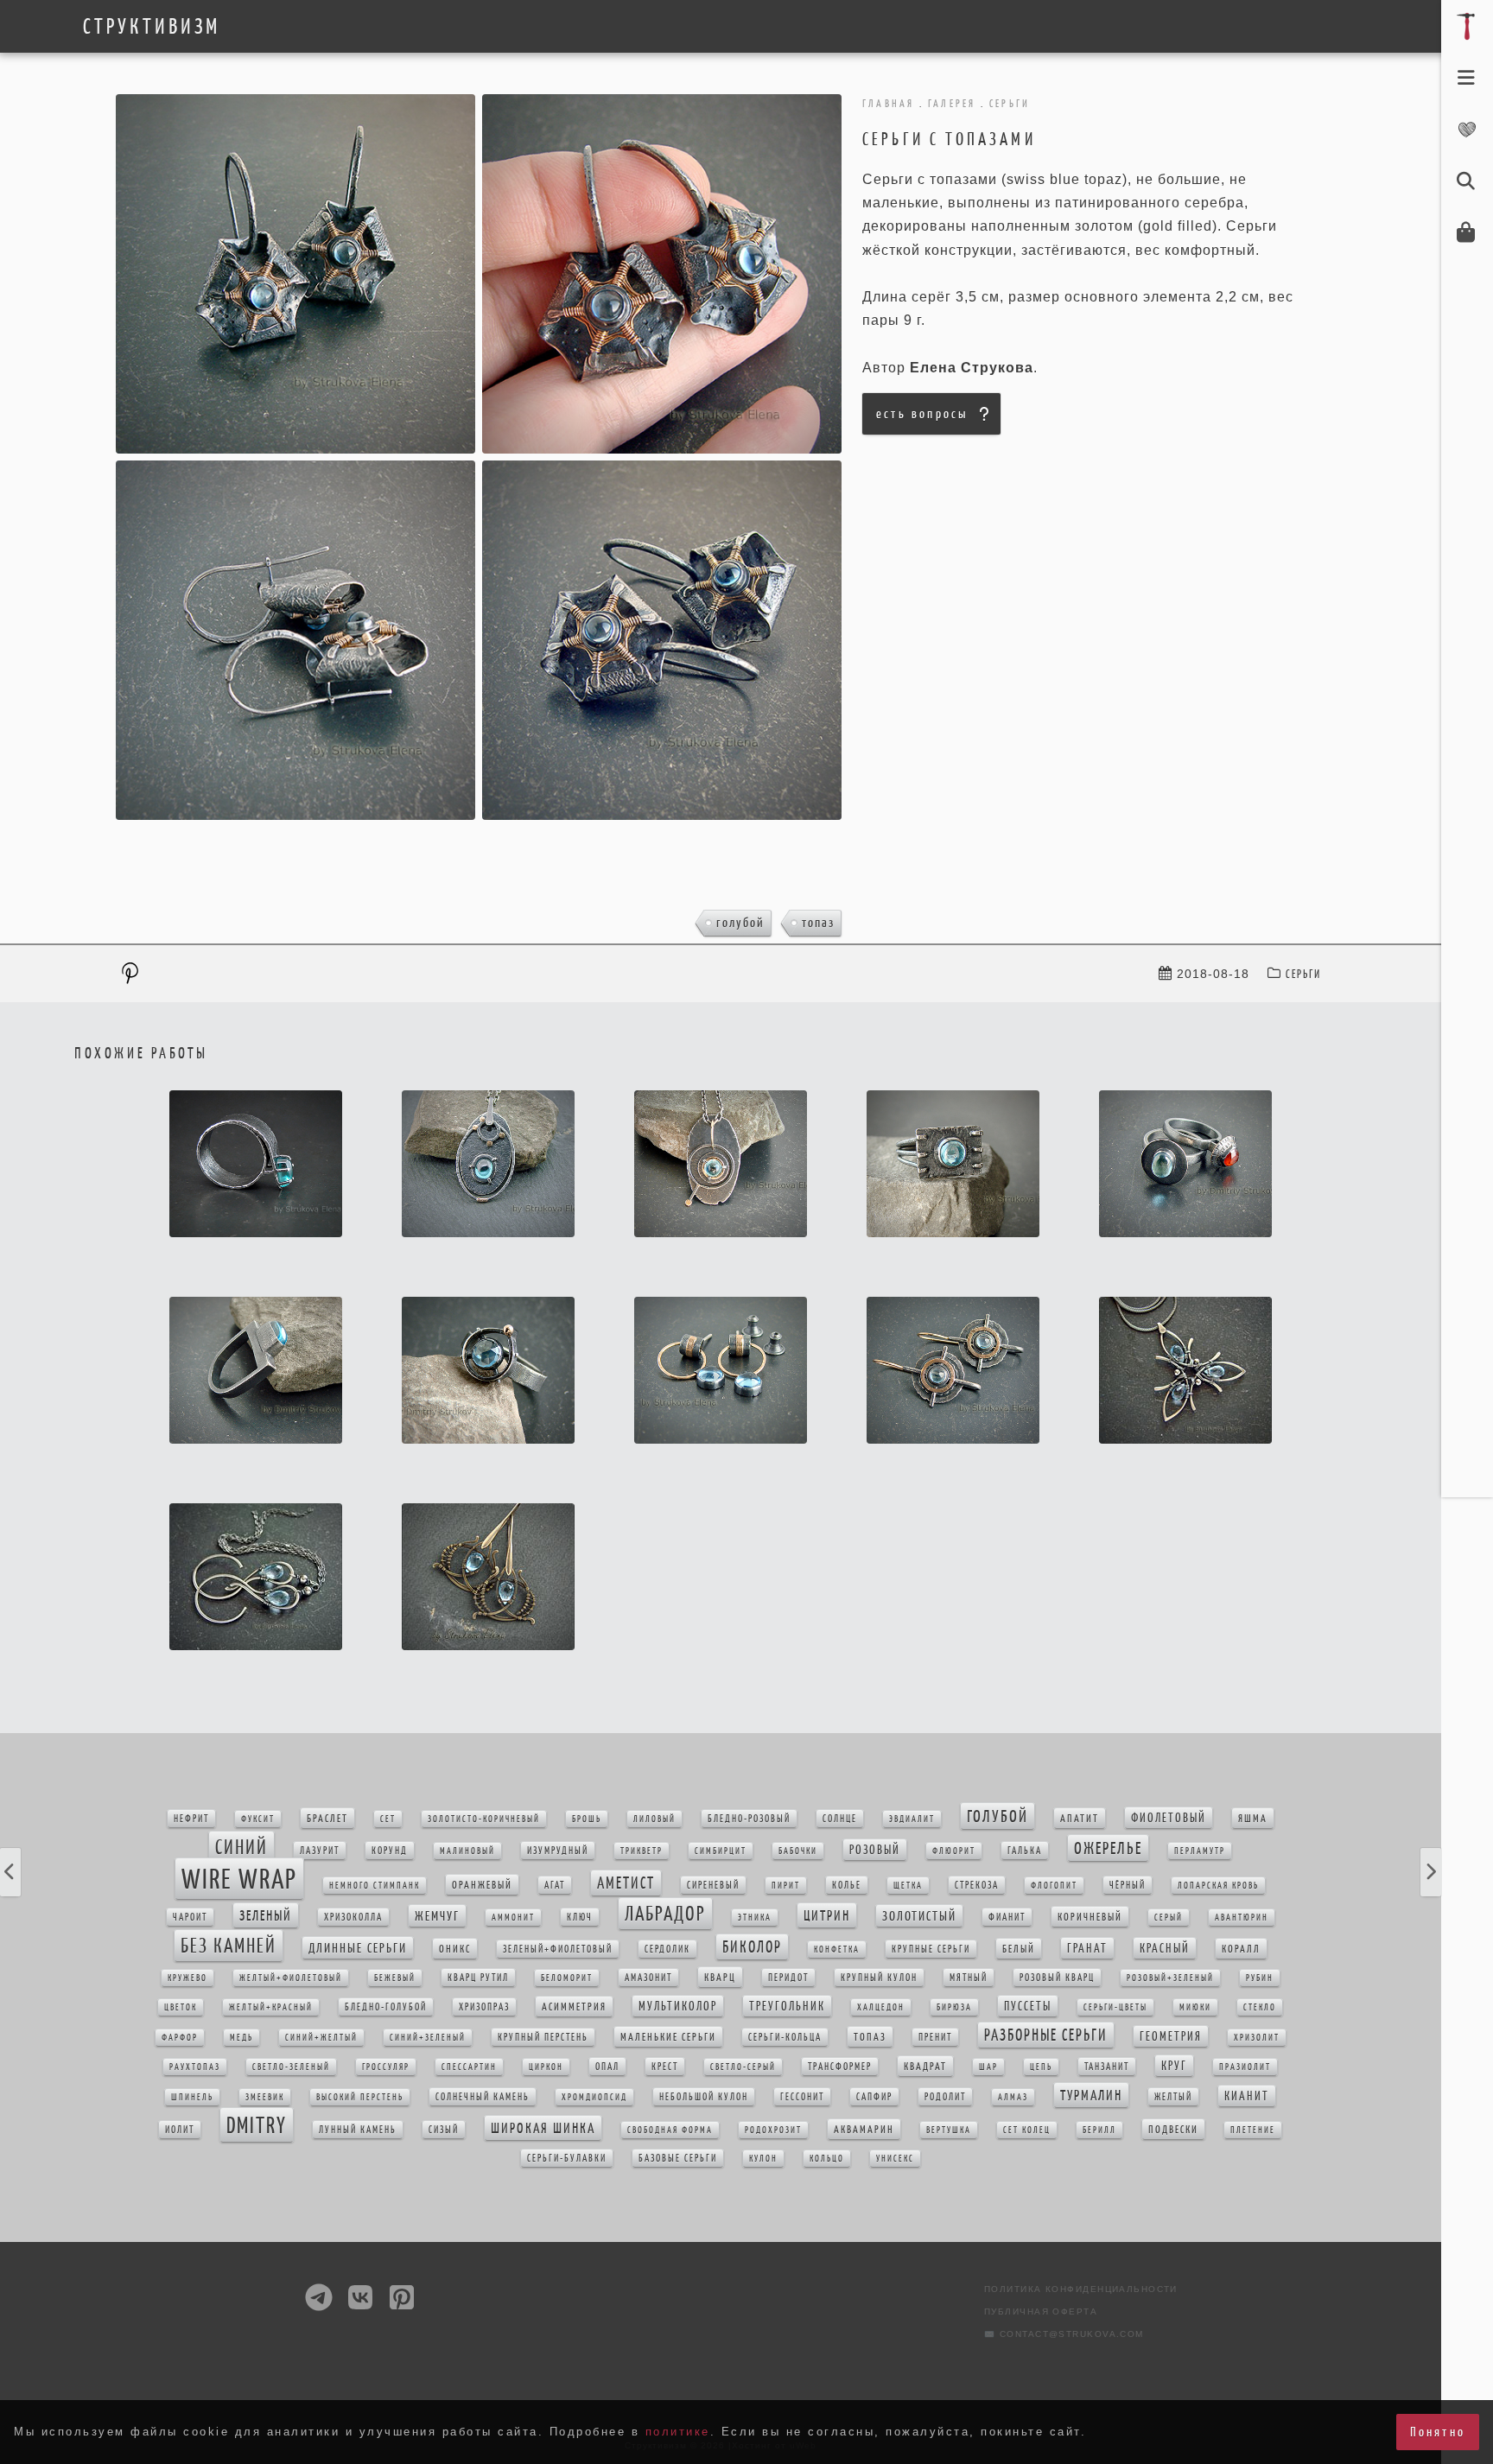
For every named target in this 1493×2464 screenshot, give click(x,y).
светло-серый (743, 2067)
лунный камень (358, 2130)
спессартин (469, 2067)
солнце (840, 1819)
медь (241, 2038)
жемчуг (437, 1916)
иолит (180, 2130)
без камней (229, 1946)
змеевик (265, 2097)
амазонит (648, 1978)
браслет (327, 1818)
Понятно (1438, 2432)
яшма (1253, 1818)
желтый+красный (271, 2007)
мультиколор (678, 2006)
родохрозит (773, 2130)
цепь (1041, 2067)
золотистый (919, 1916)
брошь (587, 1819)
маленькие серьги (668, 2037)
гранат (1087, 1948)
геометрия (1171, 2036)
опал (607, 2067)
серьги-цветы (1115, 2007)
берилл (1099, 2130)
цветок (181, 2007)
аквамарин (864, 2129)
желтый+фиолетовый (291, 1978)
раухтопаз (195, 2067)
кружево (187, 1978)
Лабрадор (665, 1914)
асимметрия (574, 2007)
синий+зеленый (428, 2038)
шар (988, 2067)
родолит (945, 2097)
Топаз (818, 922)
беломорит (567, 1978)
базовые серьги (678, 2158)
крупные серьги (931, 1949)
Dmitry (257, 2125)
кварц (720, 1977)
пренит (935, 2037)
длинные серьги (358, 1948)
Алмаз (1013, 2097)
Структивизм (152, 27)
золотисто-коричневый (484, 1819)
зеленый (266, 1915)
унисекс (895, 2159)
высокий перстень (360, 2097)
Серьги (1303, 974)
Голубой (740, 922)
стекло (1260, 2007)
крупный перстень (543, 2037)
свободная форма (670, 2130)
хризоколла (353, 1917)
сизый (444, 2130)
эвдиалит (912, 1819)
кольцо (827, 2159)
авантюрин (1242, 1918)
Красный (1165, 1948)
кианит (1247, 2096)
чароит (190, 1917)
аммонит (513, 1918)
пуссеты (1028, 2006)
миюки (1195, 2007)
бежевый (395, 1978)
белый (1019, 1949)
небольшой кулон (704, 2097)
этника (755, 1918)
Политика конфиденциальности (1081, 2289)
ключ (580, 1917)
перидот (788, 1978)
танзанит (1107, 2067)
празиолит (1245, 2067)
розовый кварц (1057, 1978)
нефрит (191, 1819)
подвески (1173, 2129)
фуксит (258, 1819)
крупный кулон (879, 1978)
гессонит (802, 2097)
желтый (1173, 2097)
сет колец (1027, 2130)
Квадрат (925, 2066)
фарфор (180, 2038)
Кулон (763, 2159)
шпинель (192, 2097)
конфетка (837, 1950)
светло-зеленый (291, 2067)
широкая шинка (543, 2128)
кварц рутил (478, 1978)
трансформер (840, 2067)
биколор (752, 1947)
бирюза (954, 2007)
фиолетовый (1169, 1818)
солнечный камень (483, 2097)
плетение (1253, 2130)
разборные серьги (1046, 2035)
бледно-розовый (749, 1819)
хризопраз (484, 2007)
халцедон (881, 2007)
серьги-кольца (785, 2037)
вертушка (949, 2130)
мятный (969, 1978)
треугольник (787, 2006)
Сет (388, 1819)
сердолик (667, 1949)
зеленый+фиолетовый (558, 1949)
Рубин (1260, 1978)
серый (1169, 1918)
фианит (1007, 1917)
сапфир (874, 2097)
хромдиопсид (594, 2097)
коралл (1241, 1949)
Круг (1174, 2066)
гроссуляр (386, 2067)
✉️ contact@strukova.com (1064, 2334)
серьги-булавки (567, 2158)
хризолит (1257, 2038)
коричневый (1090, 1917)
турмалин (1091, 2095)
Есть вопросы (922, 413)
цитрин (827, 1915)
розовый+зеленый (1170, 1978)
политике (678, 2432)
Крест (665, 2067)
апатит (1080, 1818)
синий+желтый (321, 2038)
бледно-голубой (386, 2007)
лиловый (654, 1819)
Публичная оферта (1041, 2312)
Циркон (546, 2067)
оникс (455, 1949)
